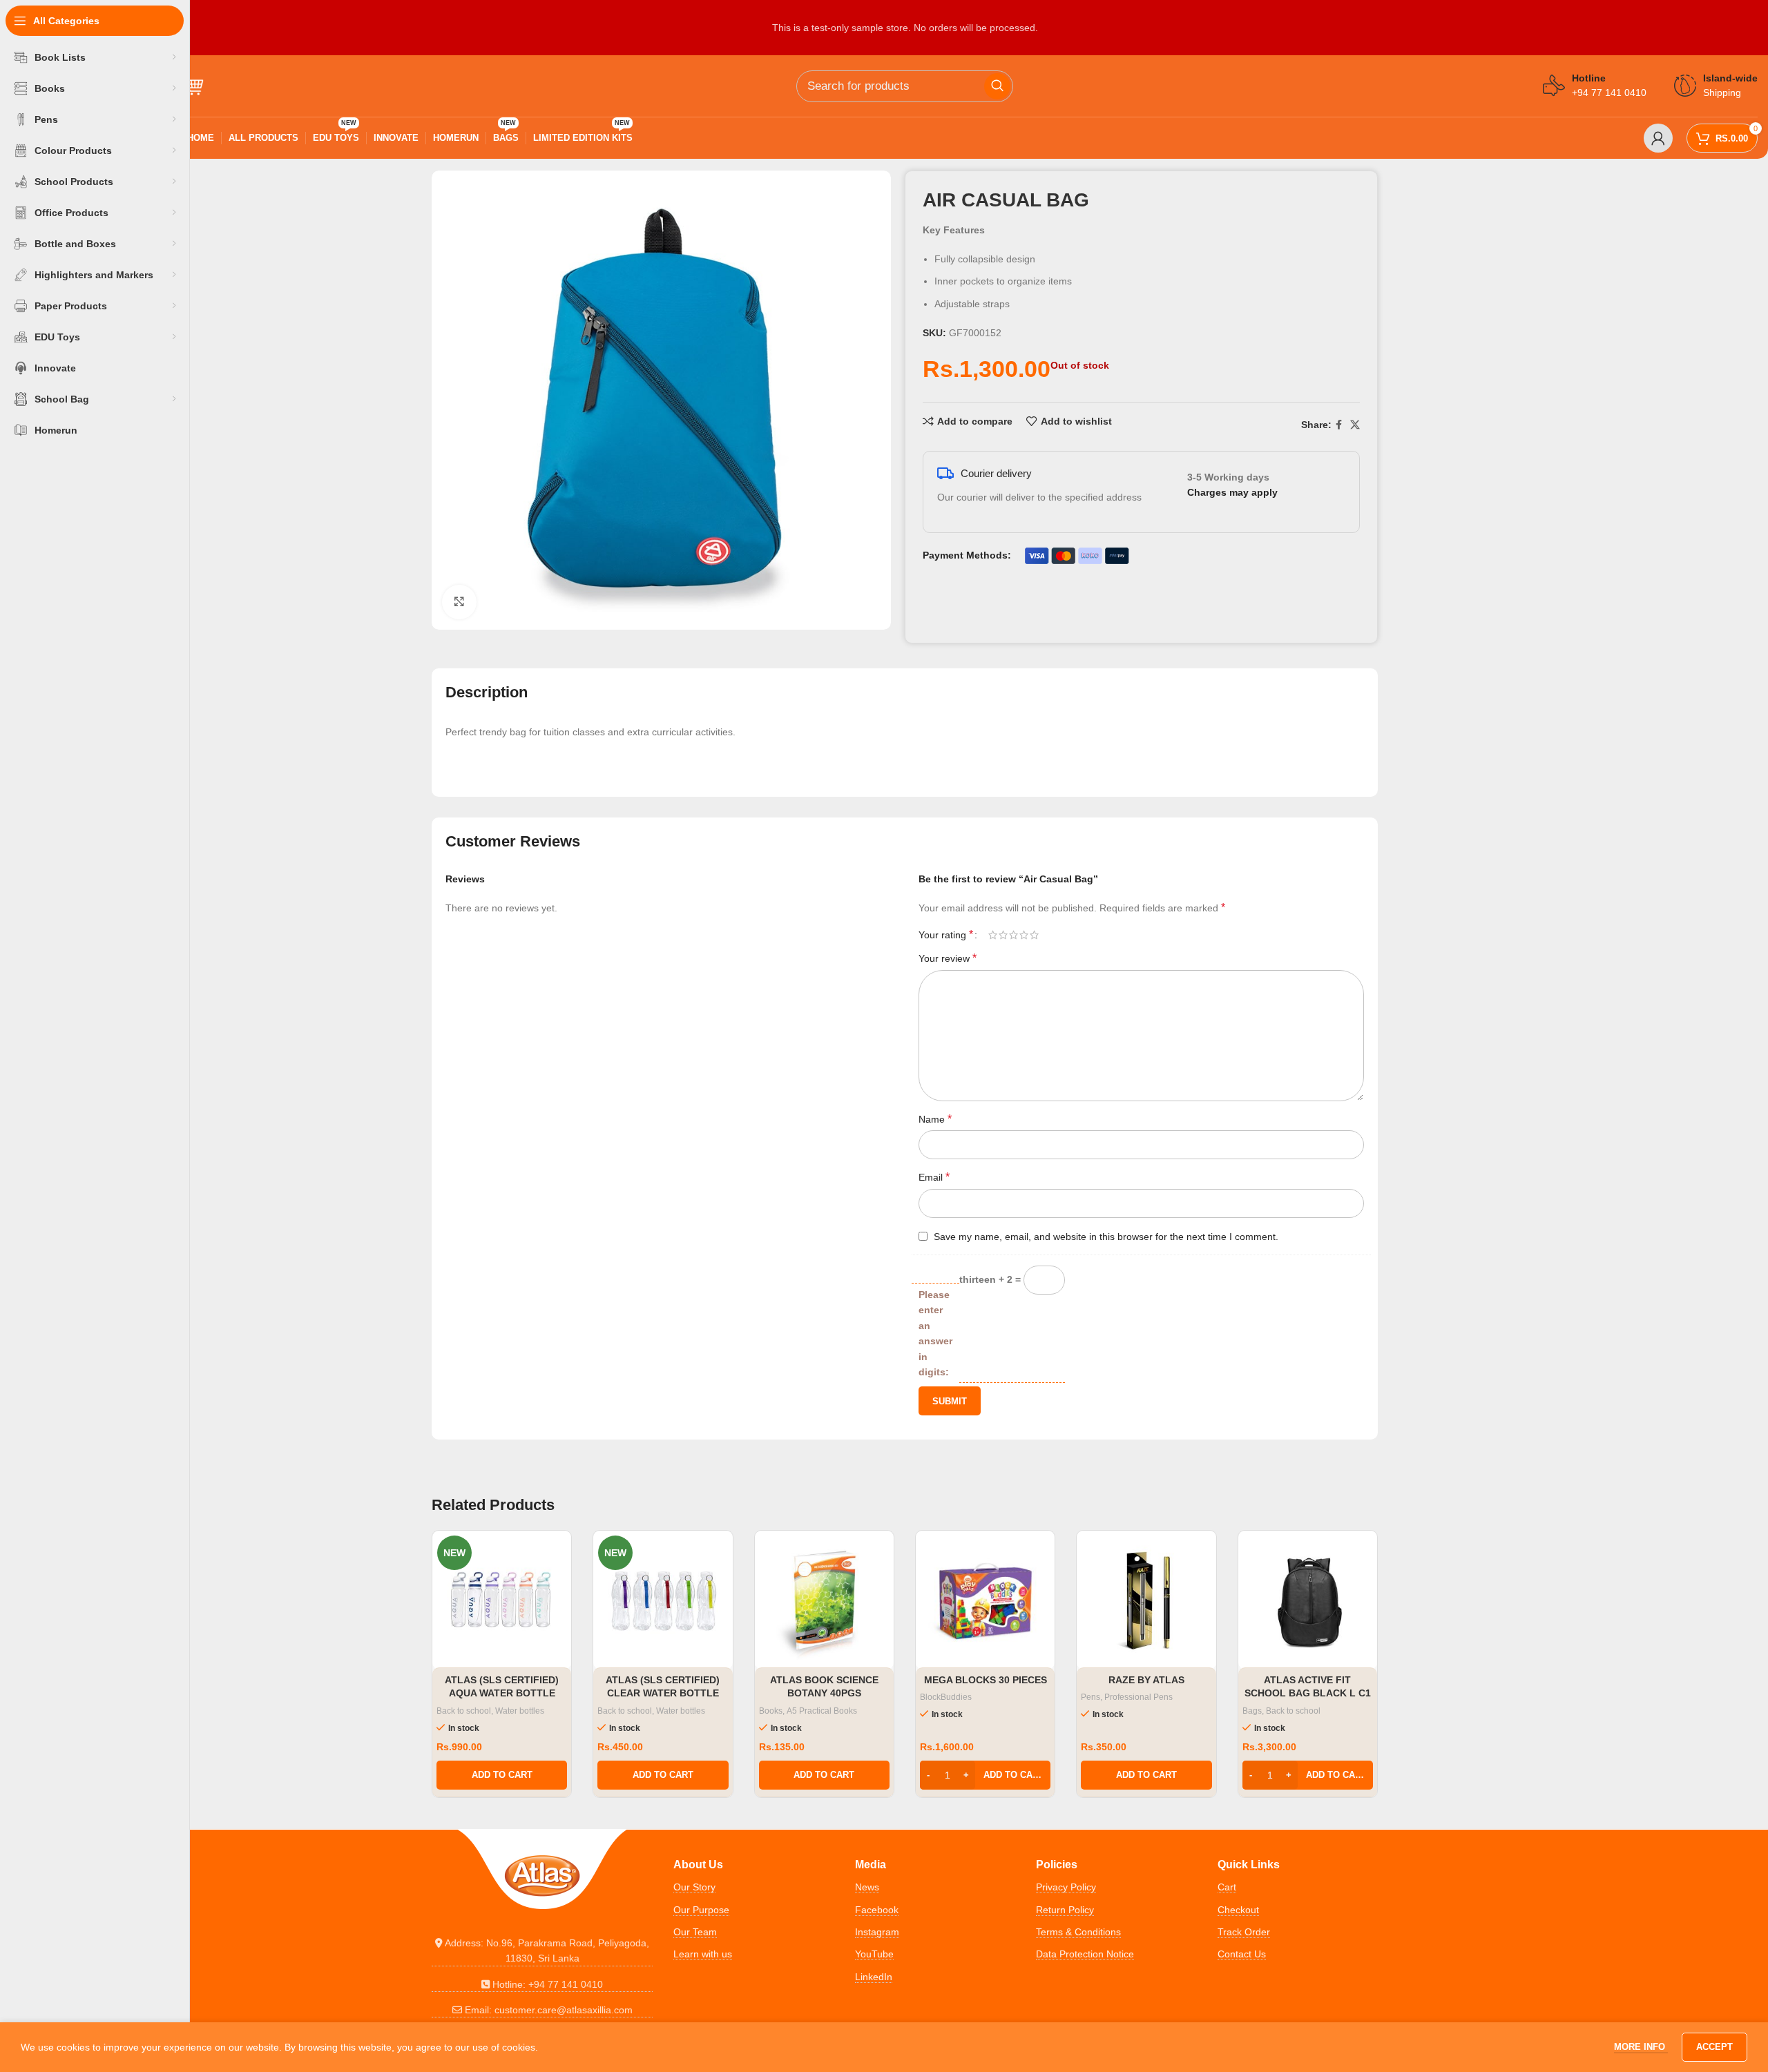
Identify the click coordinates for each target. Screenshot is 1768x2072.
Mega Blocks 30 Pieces (986, 1680)
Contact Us (1242, 1954)
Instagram (877, 1932)
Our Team (695, 1932)
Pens (1090, 1697)
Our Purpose (701, 1910)
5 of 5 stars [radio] (1034, 935)
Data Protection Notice (1085, 1954)
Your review (948, 958)
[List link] (542, 1951)
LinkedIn (874, 1977)
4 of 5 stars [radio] (1024, 935)
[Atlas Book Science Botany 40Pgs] (824, 1600)
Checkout (1238, 1910)
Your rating (946, 935)
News (867, 1887)
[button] (502, 1775)
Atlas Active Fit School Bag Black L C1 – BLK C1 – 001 (1308, 1693)
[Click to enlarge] (459, 602)
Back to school (464, 1711)
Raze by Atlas (1146, 1680)
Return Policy (1065, 1910)
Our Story (694, 1887)
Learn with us (703, 1954)
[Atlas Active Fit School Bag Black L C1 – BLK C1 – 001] (1308, 1600)
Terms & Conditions (1078, 1932)
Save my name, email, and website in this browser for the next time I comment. (1106, 1237)
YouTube (874, 1954)
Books (771, 1711)
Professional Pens (1138, 1697)
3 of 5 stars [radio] (1013, 935)
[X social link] (1355, 425)
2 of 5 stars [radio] (1003, 935)
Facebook (877, 1910)
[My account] (1658, 138)
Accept (1714, 2047)
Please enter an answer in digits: (935, 1333)
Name (935, 1119)
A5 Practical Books (822, 1711)
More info (1641, 2047)
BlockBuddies (946, 1697)
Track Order (1244, 1932)
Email (934, 1177)
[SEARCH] (997, 86)
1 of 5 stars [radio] (993, 935)
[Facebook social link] (1339, 425)
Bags (1252, 1711)
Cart (1227, 1887)
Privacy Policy (1066, 1887)
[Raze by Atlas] (1146, 1600)
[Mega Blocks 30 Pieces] (985, 1600)
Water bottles (520, 1711)
